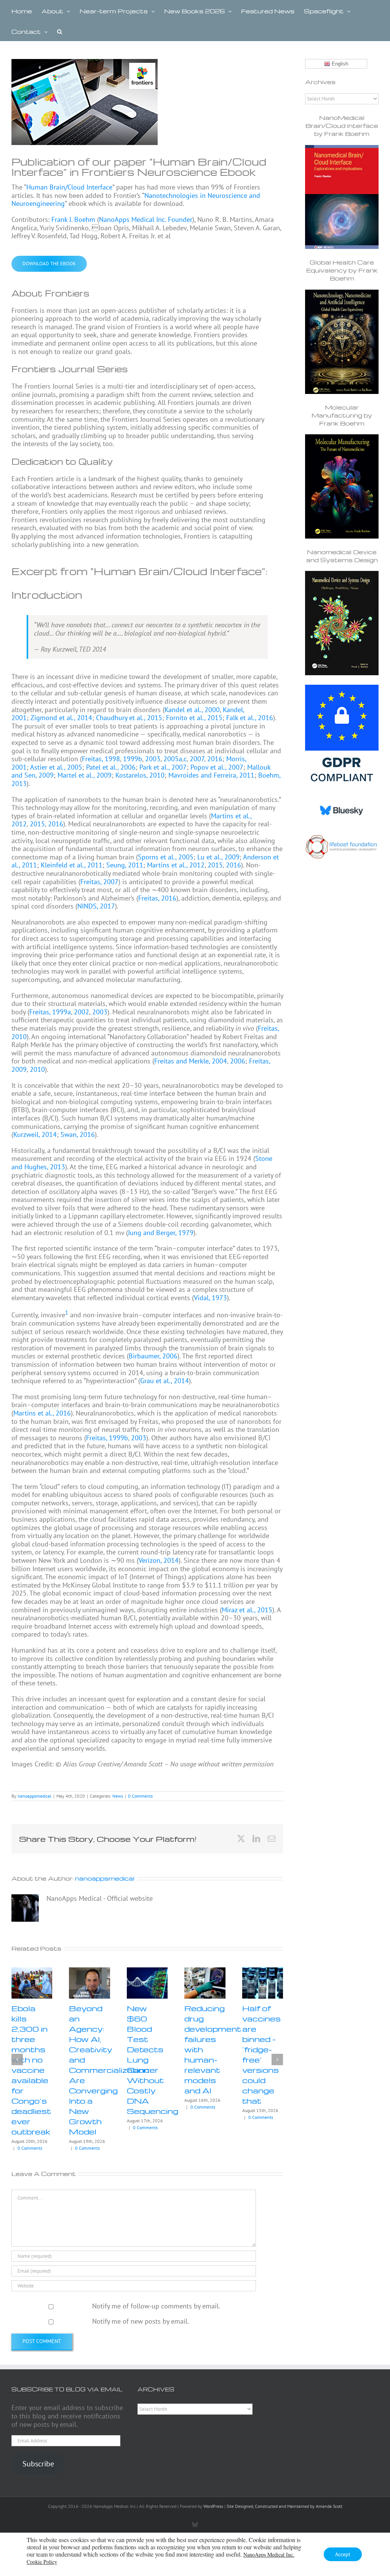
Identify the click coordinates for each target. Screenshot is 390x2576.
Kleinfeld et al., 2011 (72, 865)
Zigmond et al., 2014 (61, 718)
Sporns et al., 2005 (166, 857)
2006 (238, 1061)
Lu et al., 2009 (218, 857)
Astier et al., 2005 (56, 767)
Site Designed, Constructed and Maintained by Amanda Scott (285, 2506)
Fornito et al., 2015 (194, 718)
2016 (215, 759)
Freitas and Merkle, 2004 (191, 1061)
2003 (153, 759)
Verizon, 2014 (159, 1560)
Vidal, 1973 (210, 1298)
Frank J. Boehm (73, 219)
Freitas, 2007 (99, 882)
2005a (173, 759)
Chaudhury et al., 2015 (129, 718)
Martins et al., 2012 (176, 865)
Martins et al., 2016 (42, 1413)
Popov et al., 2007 (217, 767)
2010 (37, 1069)
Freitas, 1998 (101, 759)
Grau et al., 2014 (165, 1381)
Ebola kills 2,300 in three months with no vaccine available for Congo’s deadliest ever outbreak (31, 2070)
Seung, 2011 (125, 865)
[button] (60, 31)
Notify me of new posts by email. (141, 2321)
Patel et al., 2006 (111, 767)
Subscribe (38, 2464)
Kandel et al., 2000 (192, 710)
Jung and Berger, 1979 (161, 1233)
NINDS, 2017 (96, 906)
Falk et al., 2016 (250, 718)
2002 (82, 1012)
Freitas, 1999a (50, 1012)
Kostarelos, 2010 (140, 775)
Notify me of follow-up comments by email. (156, 2306)
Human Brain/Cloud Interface (69, 187)
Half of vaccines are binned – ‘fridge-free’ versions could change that (261, 2054)
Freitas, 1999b (107, 1438)
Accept (343, 2554)
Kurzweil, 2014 (35, 1134)
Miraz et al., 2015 (247, 1610)
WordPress (213, 2506)
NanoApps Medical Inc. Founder (146, 219)
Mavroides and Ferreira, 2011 (211, 775)
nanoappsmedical (34, 1796)
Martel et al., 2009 (85, 775)
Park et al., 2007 (163, 767)
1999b (133, 759)
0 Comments (140, 1796)
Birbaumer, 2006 (153, 1356)
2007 (197, 759)
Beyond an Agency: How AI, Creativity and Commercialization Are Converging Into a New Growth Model (109, 2070)
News (118, 1796)
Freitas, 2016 (157, 898)
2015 (37, 824)
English (339, 64)
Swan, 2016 (78, 1134)
